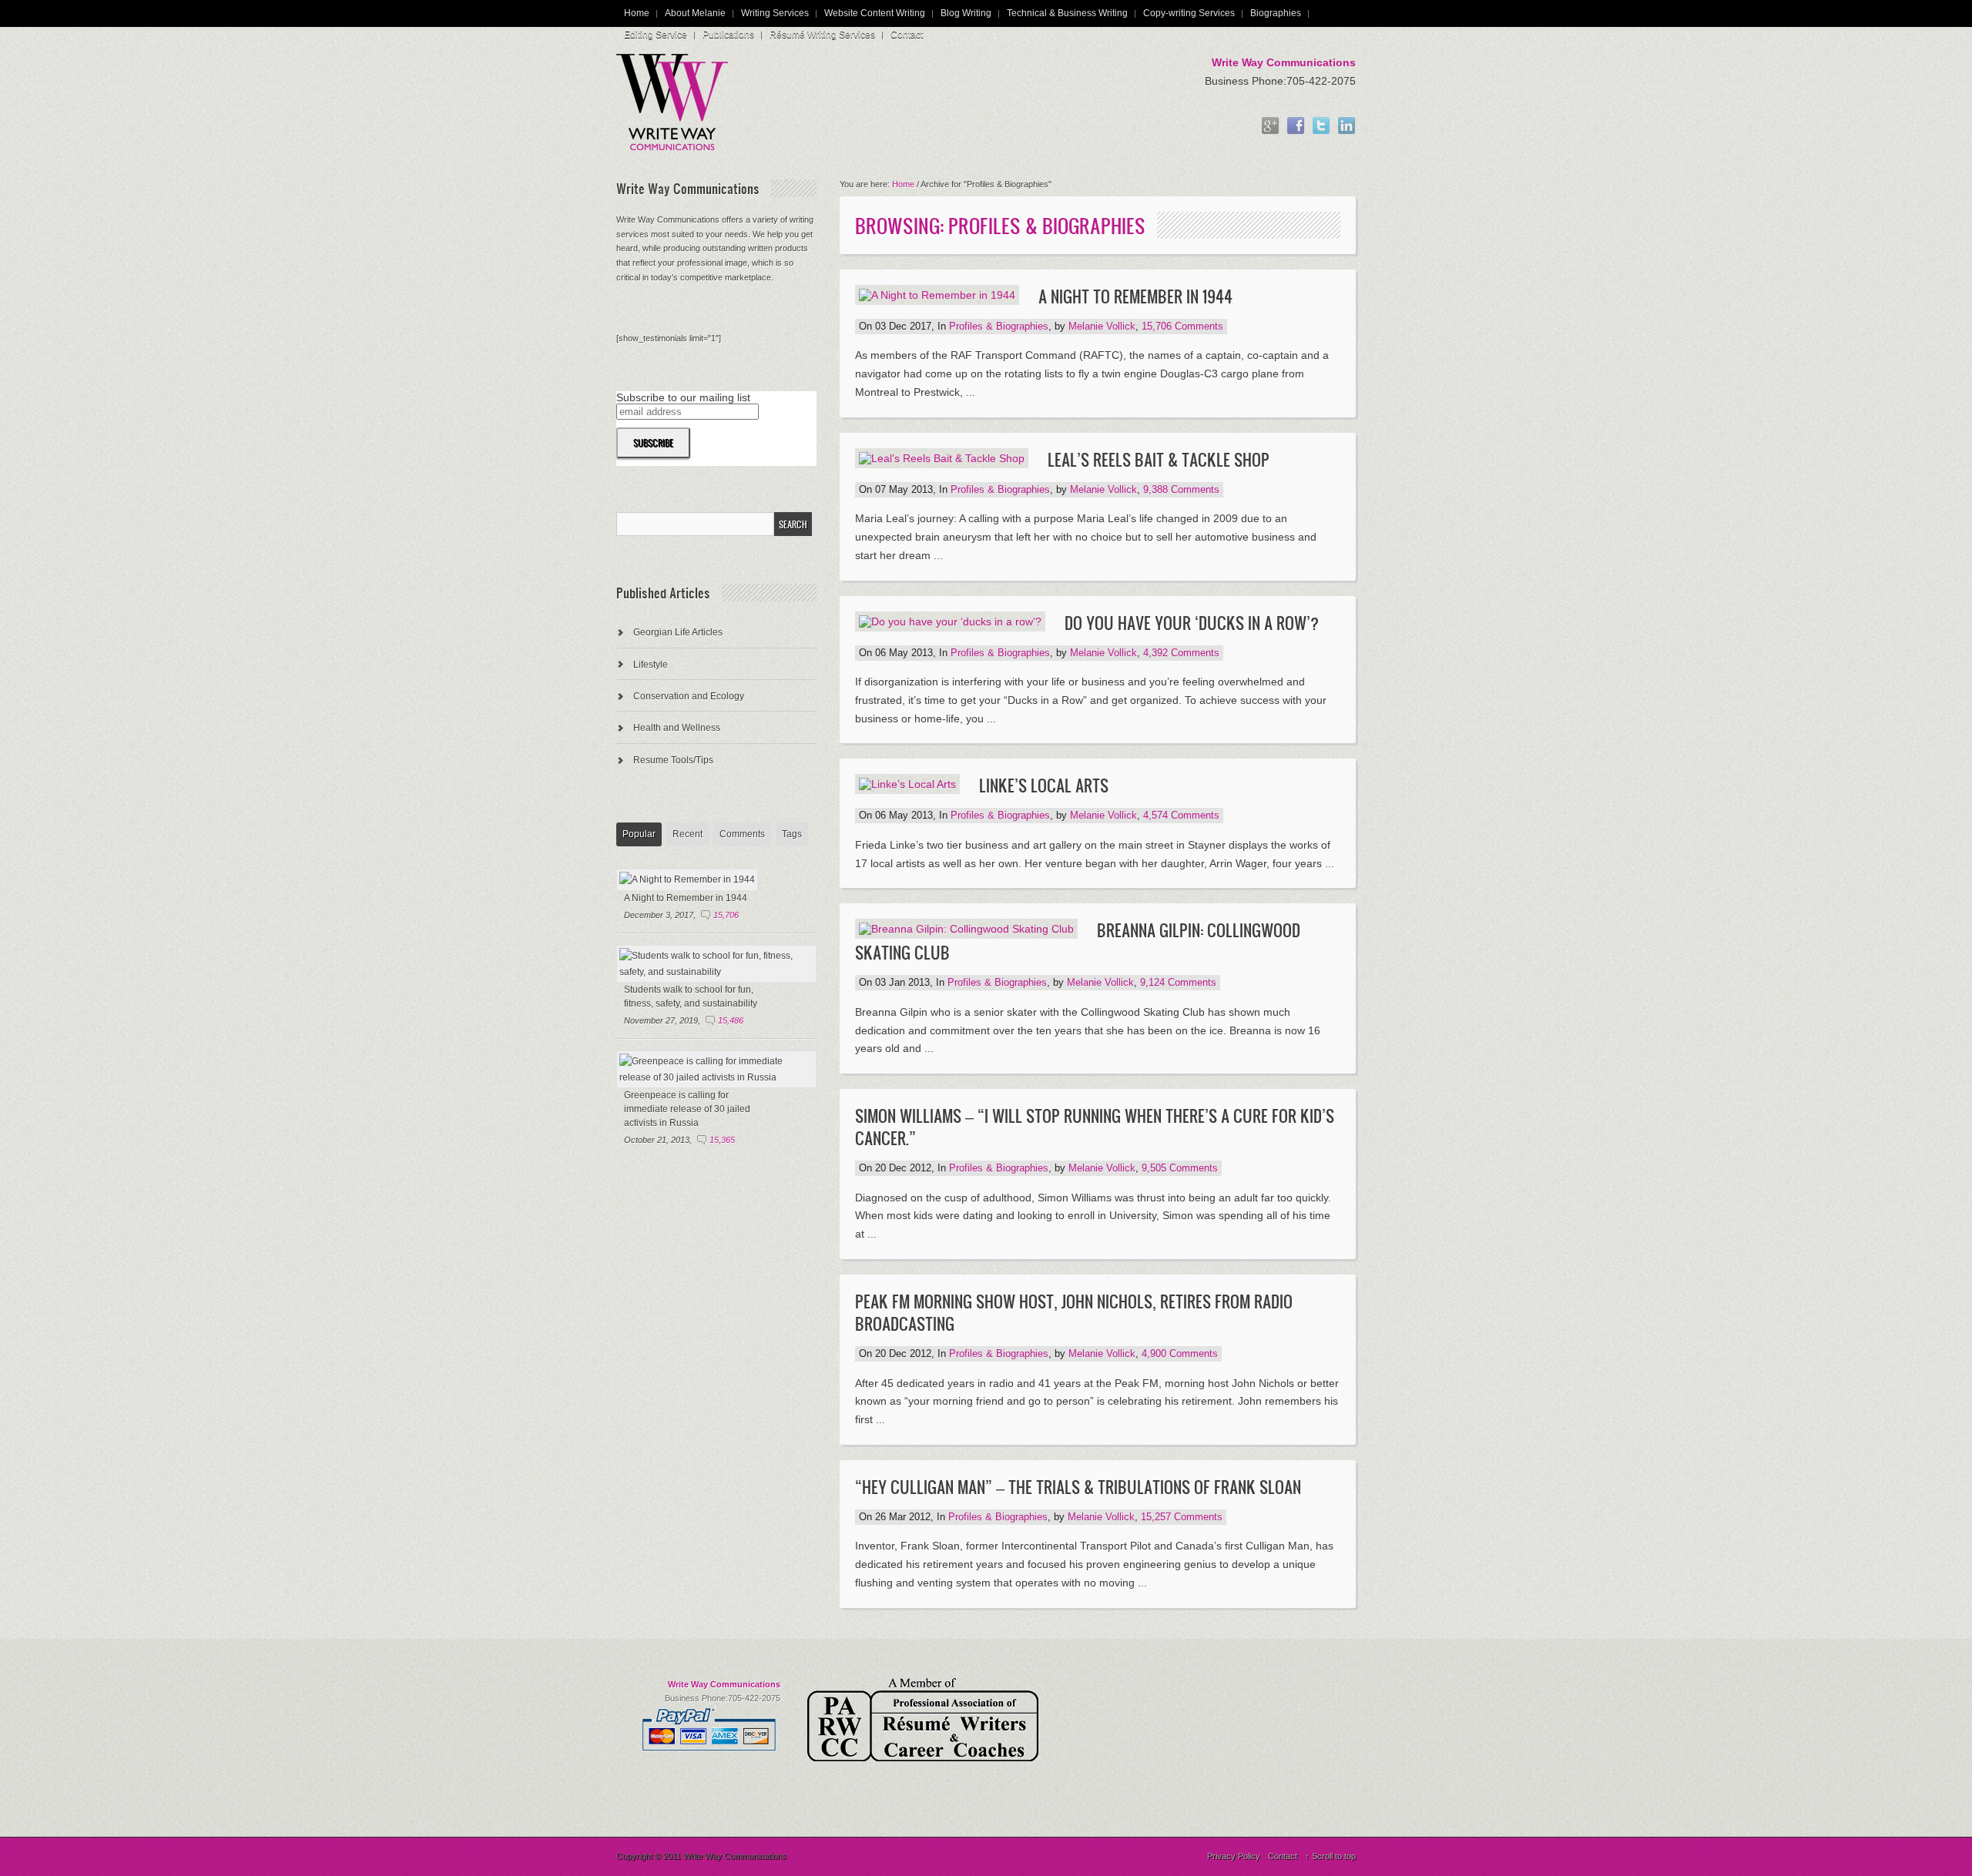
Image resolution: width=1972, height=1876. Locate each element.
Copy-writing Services (1189, 13)
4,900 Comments (1180, 1354)
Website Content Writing (875, 13)
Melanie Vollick (1102, 327)
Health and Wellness (677, 728)
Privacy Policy (1234, 1856)
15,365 (722, 1140)
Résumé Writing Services (822, 35)
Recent (688, 834)
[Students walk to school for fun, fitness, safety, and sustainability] (716, 972)
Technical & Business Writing (1067, 13)
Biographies (1276, 13)
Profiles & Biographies (999, 327)
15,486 (731, 1020)
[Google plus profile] (1270, 127)
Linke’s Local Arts (1044, 785)
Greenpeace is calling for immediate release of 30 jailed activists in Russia (687, 1109)
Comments (742, 834)
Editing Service (656, 35)
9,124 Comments (1178, 983)
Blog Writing (966, 13)
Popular (639, 834)
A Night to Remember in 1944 (1135, 296)
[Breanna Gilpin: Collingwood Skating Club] (966, 929)
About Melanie (695, 13)
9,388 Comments (1181, 490)
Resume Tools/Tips (673, 760)
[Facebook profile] (1296, 127)
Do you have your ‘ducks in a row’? (1192, 623)
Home (637, 13)
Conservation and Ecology (689, 696)
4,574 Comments (1181, 816)
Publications (728, 35)
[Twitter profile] (1321, 127)
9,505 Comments (1180, 1168)
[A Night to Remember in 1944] (937, 295)
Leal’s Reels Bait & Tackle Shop (1159, 459)
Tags (792, 834)
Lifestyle (651, 665)
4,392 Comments (1181, 653)
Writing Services (775, 13)
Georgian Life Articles (678, 632)
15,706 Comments (1182, 327)
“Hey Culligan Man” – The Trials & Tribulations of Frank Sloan (1078, 1487)
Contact (907, 35)
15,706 (726, 915)
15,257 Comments (1182, 1517)
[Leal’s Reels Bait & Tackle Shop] (942, 458)
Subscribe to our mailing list (683, 397)
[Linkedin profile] (1347, 127)
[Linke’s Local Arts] (907, 784)
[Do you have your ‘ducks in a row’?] (950, 621)
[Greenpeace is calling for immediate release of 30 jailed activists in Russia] (716, 1077)
